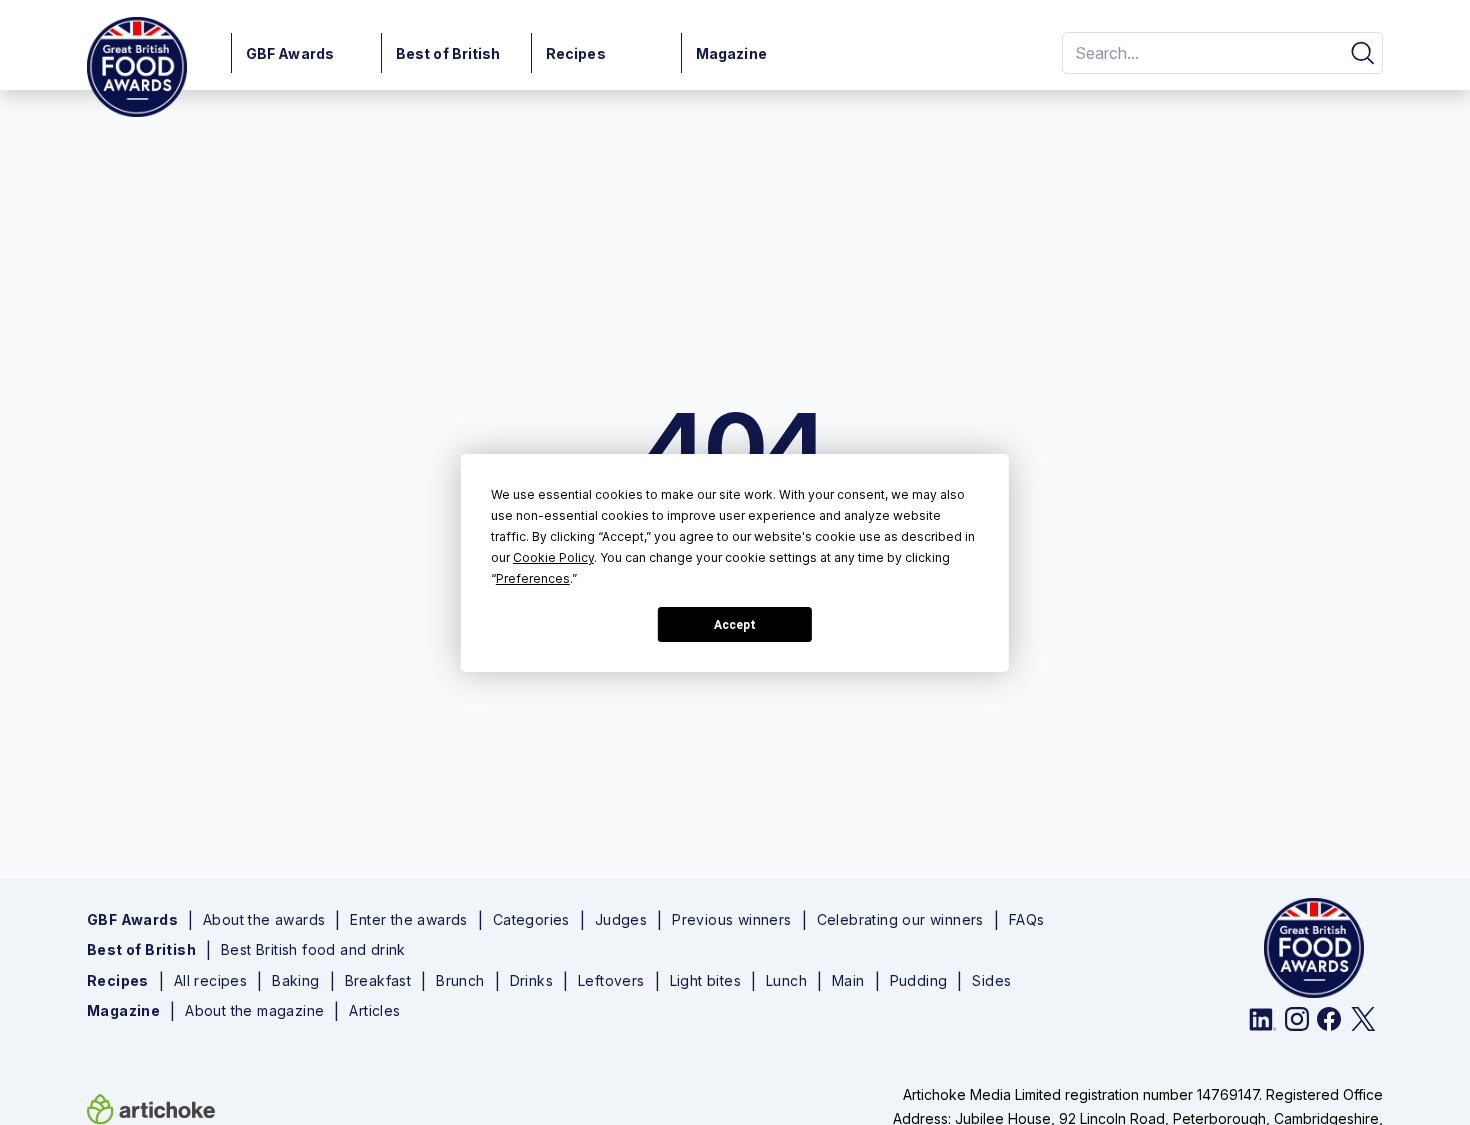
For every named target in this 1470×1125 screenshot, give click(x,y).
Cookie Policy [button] (553, 557)
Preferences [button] (533, 578)
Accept (735, 624)
